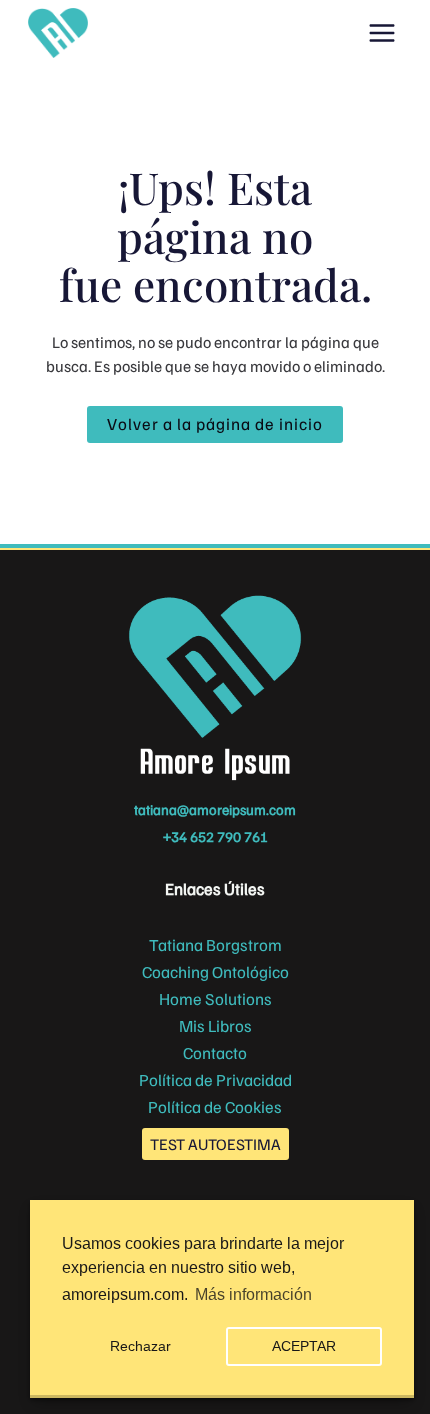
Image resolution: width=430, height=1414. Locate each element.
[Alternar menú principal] (382, 33)
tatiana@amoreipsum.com (215, 809)
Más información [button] (253, 1294)
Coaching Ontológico (215, 971)
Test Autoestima (215, 1144)
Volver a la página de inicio (215, 423)
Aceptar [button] (304, 1346)
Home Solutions (215, 998)
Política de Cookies (215, 1106)
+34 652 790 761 (215, 836)
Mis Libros (215, 1025)
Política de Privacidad (215, 1079)
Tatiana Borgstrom (215, 944)
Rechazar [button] (140, 1346)
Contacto (215, 1052)
